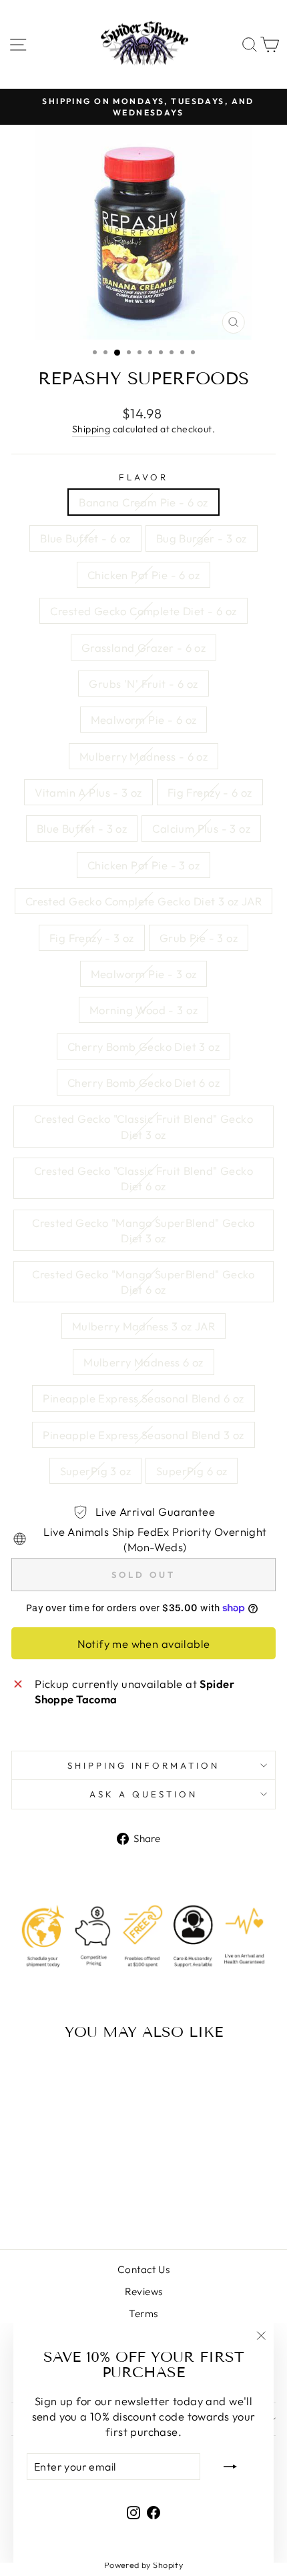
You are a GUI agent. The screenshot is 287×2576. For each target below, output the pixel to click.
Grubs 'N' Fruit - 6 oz (143, 684)
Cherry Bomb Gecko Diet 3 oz (143, 1046)
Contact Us (143, 2269)
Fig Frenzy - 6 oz (210, 792)
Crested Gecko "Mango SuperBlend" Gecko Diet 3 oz (143, 1230)
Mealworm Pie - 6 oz (144, 720)
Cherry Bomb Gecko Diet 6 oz (143, 1083)
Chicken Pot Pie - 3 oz (143, 865)
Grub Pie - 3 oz (199, 938)
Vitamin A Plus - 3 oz (88, 792)
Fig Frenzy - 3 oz (92, 938)
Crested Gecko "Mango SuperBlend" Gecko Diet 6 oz (143, 1282)
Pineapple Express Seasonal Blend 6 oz (143, 1398)
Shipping (91, 429)
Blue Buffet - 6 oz (85, 538)
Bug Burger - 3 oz (202, 538)
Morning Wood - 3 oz (143, 1010)
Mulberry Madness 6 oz (143, 1362)
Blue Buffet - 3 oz (82, 828)
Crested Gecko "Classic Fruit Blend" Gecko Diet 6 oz (143, 1178)
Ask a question (143, 1794)
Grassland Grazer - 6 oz (144, 648)
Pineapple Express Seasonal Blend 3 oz (143, 1435)
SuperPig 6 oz (192, 1471)
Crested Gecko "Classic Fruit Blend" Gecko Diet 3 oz (143, 1126)
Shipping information (144, 1765)
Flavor (143, 477)
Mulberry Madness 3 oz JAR (143, 1326)
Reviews (144, 2291)
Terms (143, 2313)
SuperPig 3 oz (95, 1471)
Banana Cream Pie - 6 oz (143, 502)
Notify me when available (144, 1644)
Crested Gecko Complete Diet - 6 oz (143, 611)
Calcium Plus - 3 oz (201, 828)
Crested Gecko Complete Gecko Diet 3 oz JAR (143, 901)
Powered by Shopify (143, 2565)
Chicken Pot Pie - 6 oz (143, 575)
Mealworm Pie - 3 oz (144, 974)
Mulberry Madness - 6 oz (144, 756)
